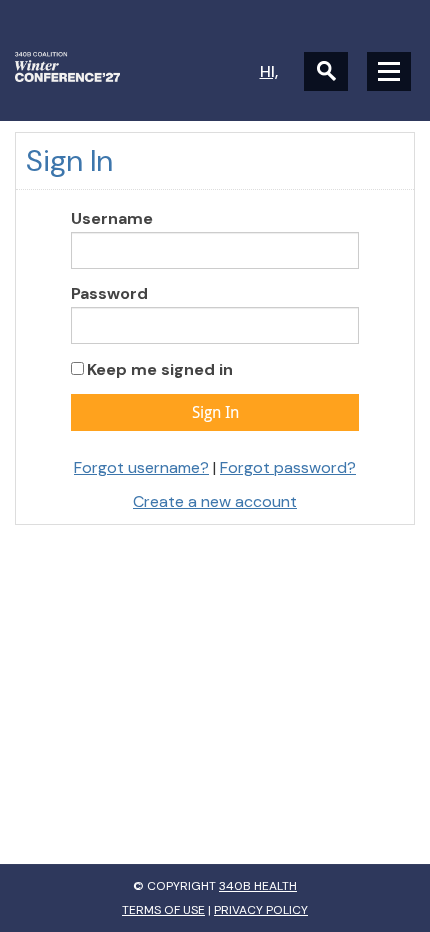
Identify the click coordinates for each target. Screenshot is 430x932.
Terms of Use (163, 910)
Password (109, 293)
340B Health (258, 886)
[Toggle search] (326, 71)
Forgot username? (141, 467)
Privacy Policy (261, 910)
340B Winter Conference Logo (115, 67)
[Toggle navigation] (389, 71)
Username (112, 218)
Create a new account (215, 501)
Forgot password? (288, 467)
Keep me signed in (160, 369)
